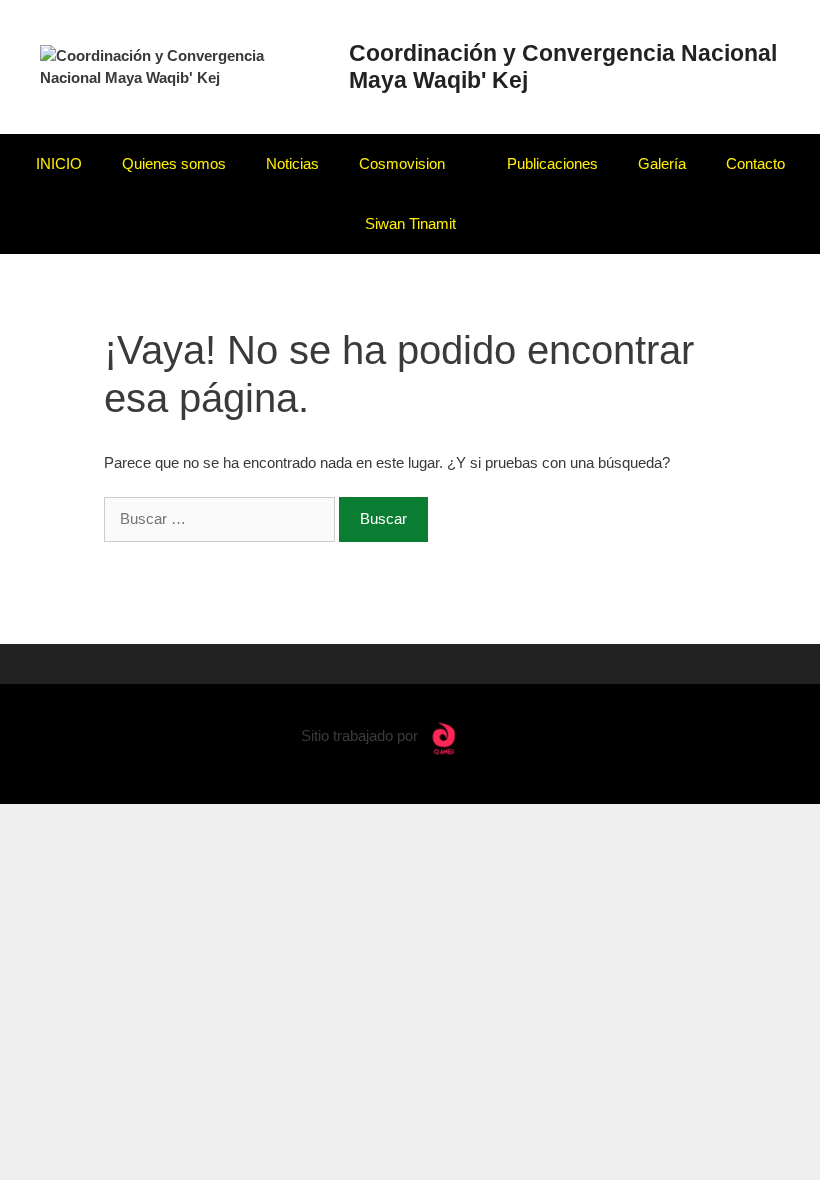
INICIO (59, 163)
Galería (662, 163)
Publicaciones (552, 163)
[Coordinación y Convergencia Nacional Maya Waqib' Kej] (183, 65)
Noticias (292, 163)
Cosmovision (402, 163)
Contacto (755, 163)
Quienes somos (174, 163)
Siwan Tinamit (410, 223)
